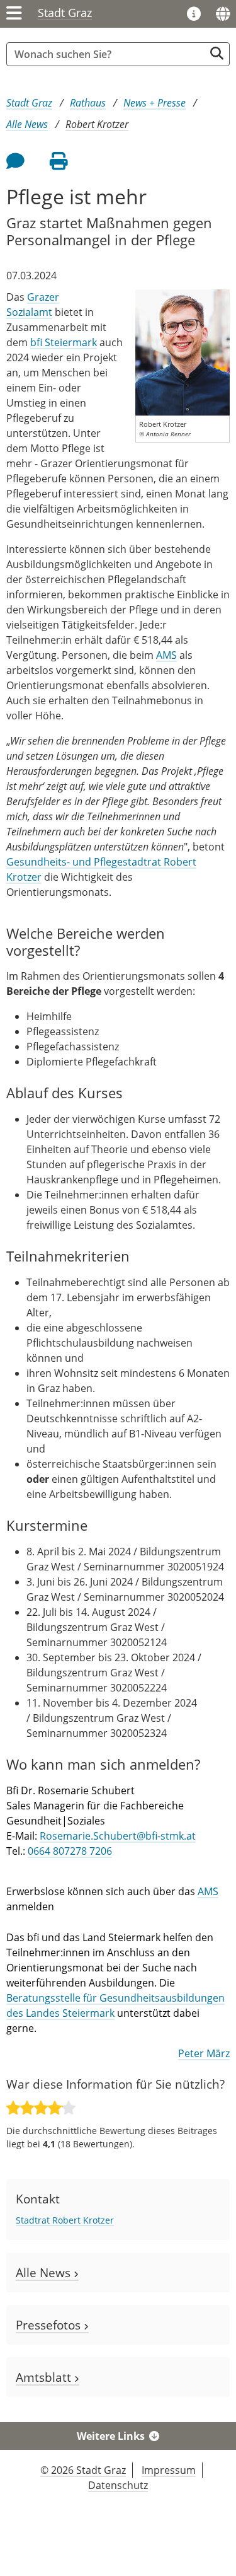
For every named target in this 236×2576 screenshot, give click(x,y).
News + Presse (155, 103)
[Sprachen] (223, 14)
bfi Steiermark (64, 342)
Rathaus (88, 103)
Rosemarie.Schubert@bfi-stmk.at (118, 1836)
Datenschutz (118, 2485)
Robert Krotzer (97, 124)
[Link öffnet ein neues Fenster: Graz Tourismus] (194, 15)
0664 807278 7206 (70, 1851)
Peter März (204, 2053)
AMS (166, 655)
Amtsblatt (45, 2377)
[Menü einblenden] (14, 14)
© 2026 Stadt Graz (83, 2470)
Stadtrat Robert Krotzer (65, 2220)
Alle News (27, 124)
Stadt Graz (65, 13)
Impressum (169, 2470)
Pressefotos (50, 2325)
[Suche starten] (217, 53)
